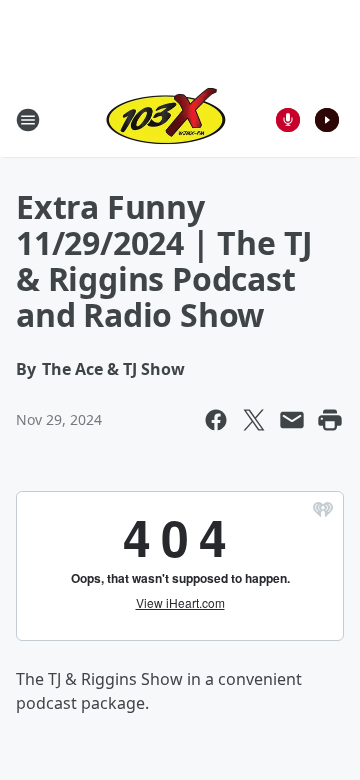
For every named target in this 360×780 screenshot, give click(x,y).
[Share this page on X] (254, 420)
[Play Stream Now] (327, 120)
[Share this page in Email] (292, 420)
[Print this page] (330, 420)
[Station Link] (166, 119)
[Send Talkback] (288, 120)
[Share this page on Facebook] (216, 420)
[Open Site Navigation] (28, 120)
